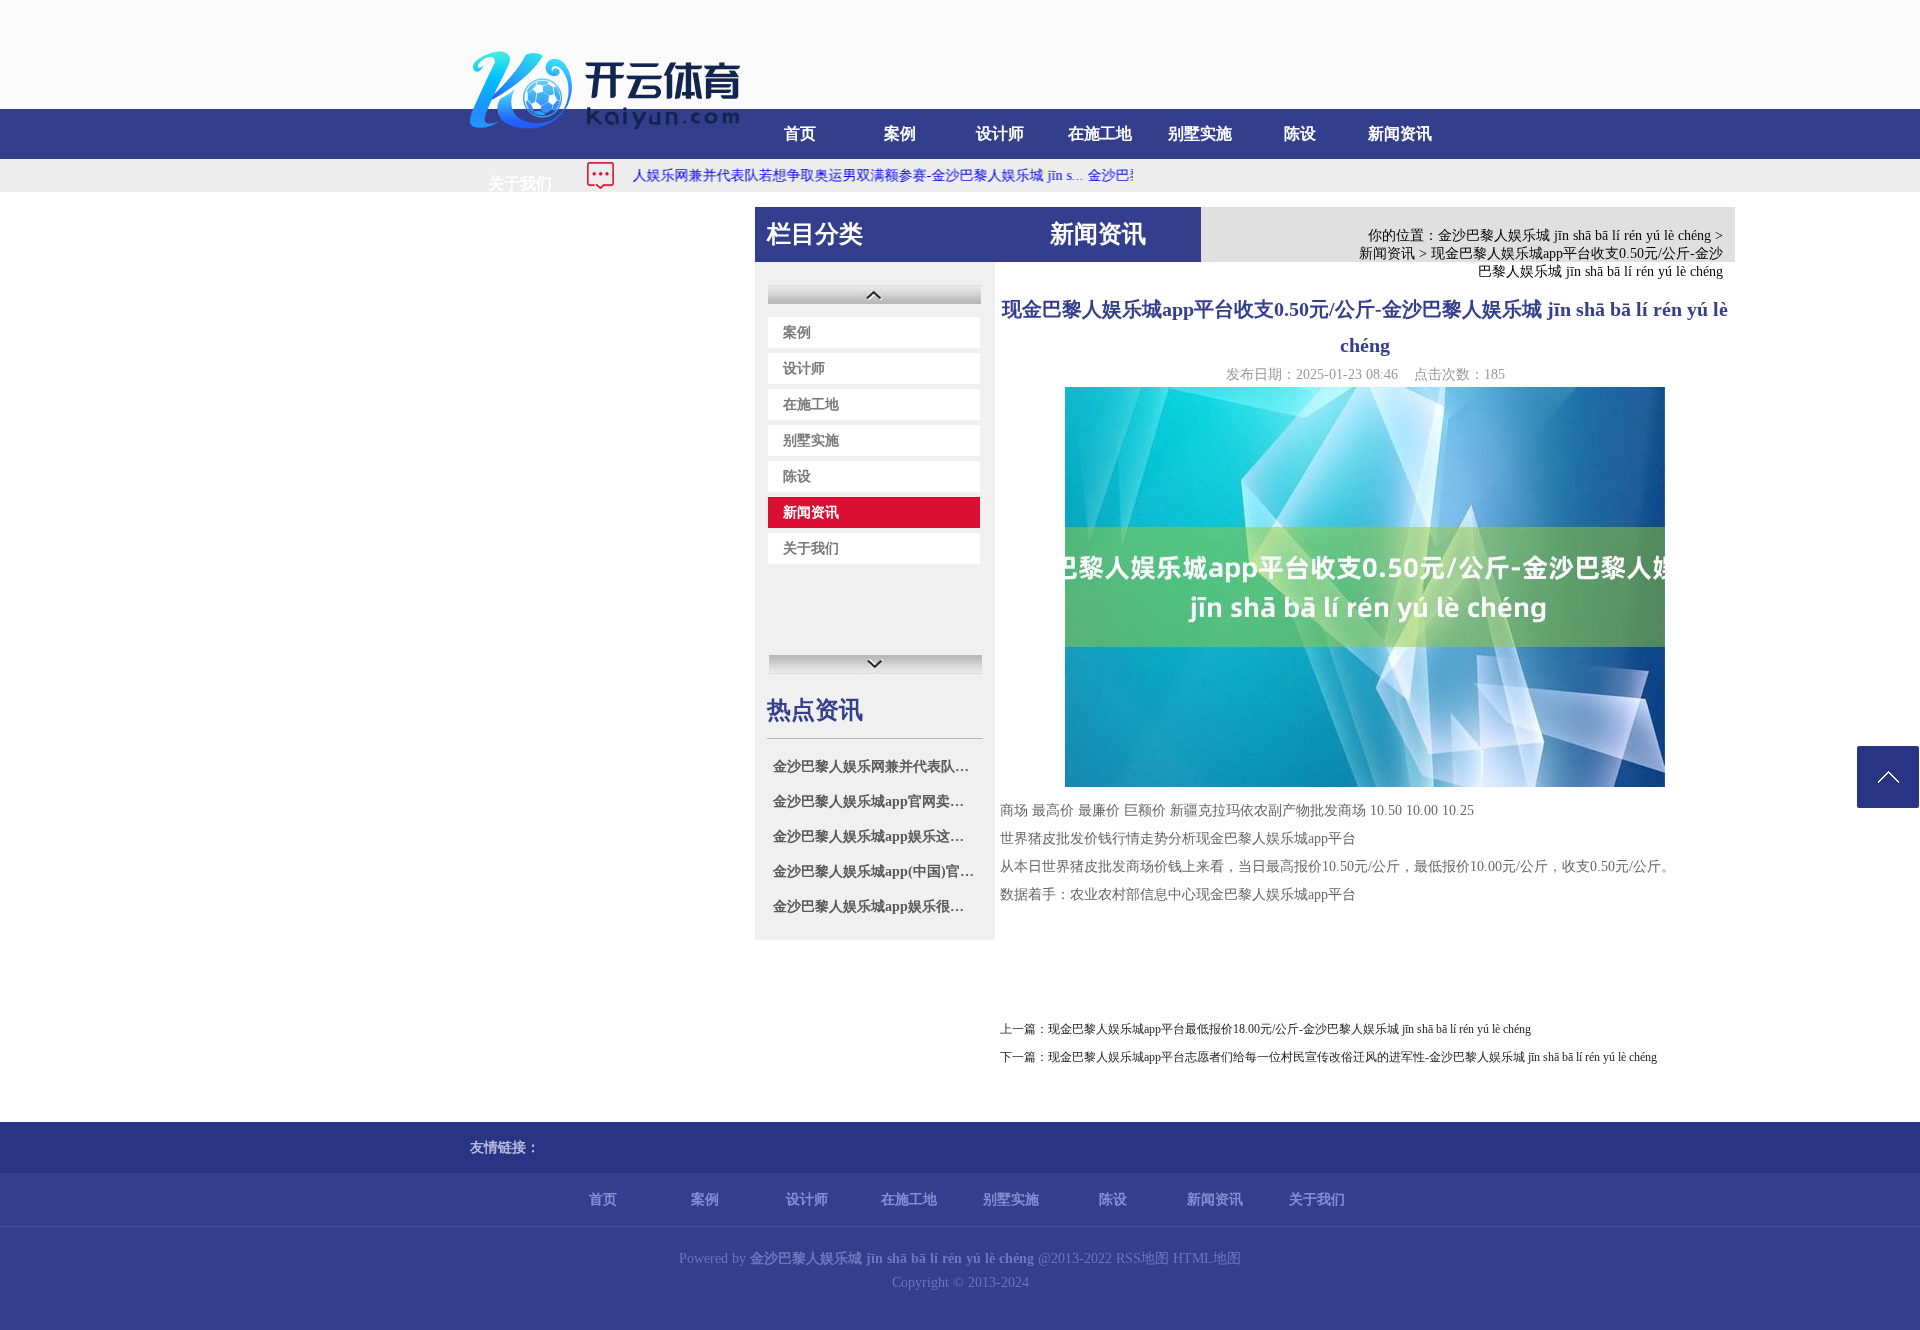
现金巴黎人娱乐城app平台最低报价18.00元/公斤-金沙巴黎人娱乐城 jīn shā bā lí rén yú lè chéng (1289, 1029)
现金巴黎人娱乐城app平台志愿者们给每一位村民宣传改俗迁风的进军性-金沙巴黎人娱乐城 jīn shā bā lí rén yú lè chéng (1352, 1057)
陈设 (1300, 133)
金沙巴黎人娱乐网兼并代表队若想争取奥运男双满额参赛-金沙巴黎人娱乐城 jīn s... (798, 175)
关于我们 (520, 183)
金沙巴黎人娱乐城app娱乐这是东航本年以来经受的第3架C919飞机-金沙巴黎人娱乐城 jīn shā (877, 836)
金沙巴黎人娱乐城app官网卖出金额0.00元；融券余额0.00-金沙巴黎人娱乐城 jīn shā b (877, 801)
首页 (800, 133)
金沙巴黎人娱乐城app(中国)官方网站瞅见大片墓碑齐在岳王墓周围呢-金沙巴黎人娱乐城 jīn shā (877, 871)
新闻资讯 (1400, 133)
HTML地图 (1207, 1258)
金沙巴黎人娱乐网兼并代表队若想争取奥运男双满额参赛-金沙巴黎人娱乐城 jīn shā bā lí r (877, 766)
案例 (900, 133)
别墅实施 (1200, 133)
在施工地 (1100, 133)
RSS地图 (1142, 1258)
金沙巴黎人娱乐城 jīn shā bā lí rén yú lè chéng (1574, 235)
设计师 (1000, 133)
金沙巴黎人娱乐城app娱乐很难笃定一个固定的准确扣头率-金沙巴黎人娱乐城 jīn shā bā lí (877, 906)
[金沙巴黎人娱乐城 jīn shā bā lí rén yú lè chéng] (610, 135)
